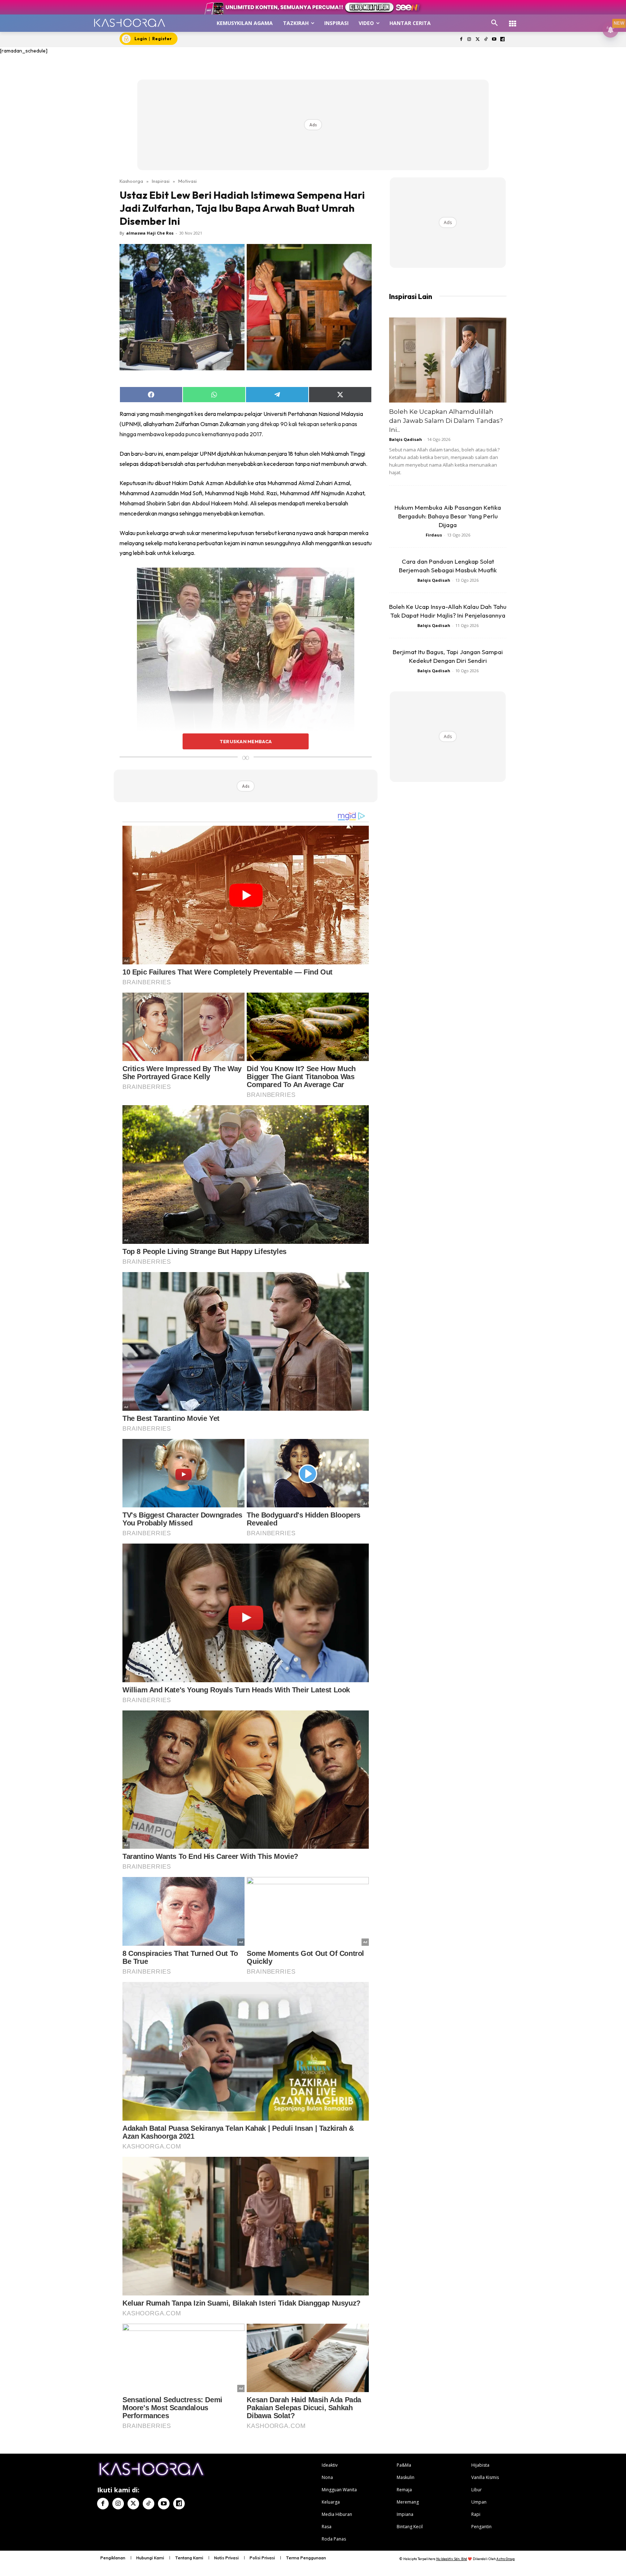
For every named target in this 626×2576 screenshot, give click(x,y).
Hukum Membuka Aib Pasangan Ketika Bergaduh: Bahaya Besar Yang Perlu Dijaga (448, 516)
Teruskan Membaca (246, 741)
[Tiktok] (486, 40)
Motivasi (187, 181)
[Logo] (130, 23)
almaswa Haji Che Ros (150, 233)
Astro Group (506, 2559)
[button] (494, 23)
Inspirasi (161, 181)
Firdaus (434, 535)
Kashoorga (131, 181)
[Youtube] (494, 40)
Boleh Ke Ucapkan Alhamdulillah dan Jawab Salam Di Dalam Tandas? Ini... (446, 421)
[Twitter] (478, 40)
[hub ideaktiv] (513, 20)
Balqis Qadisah (406, 439)
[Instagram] (469, 40)
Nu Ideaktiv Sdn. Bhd (452, 2559)
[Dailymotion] (502, 40)
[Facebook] (461, 40)
